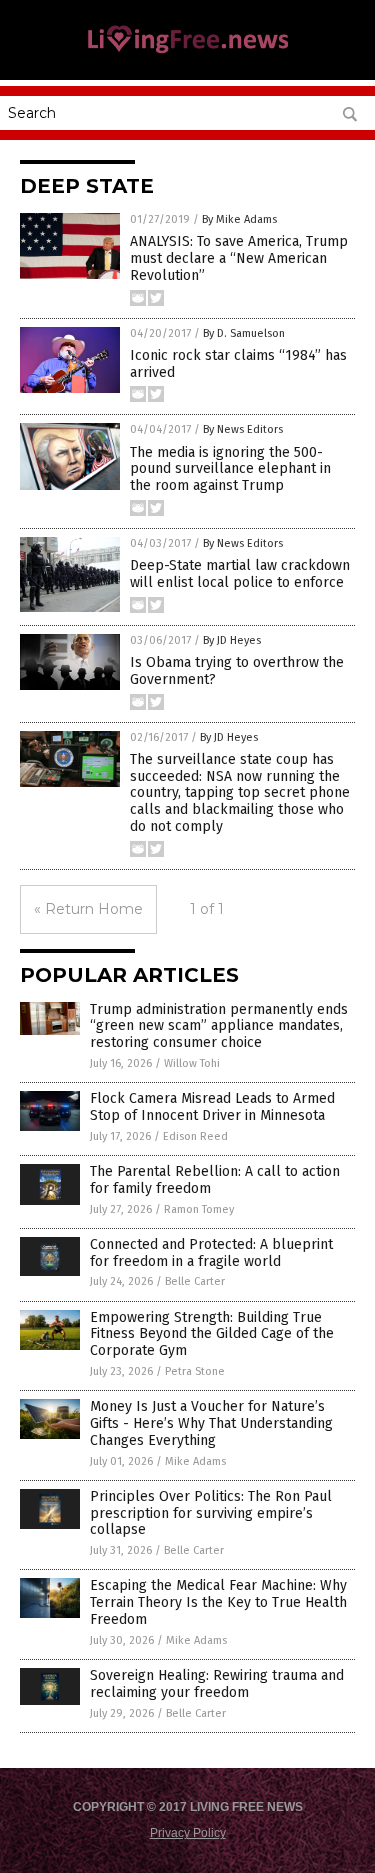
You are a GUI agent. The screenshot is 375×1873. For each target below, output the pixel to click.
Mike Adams (195, 1461)
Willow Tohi (192, 1063)
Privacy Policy (188, 1833)
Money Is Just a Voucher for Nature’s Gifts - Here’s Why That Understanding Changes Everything (211, 1423)
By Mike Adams (239, 219)
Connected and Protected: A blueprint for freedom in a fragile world (211, 1253)
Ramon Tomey (199, 1209)
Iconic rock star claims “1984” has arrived (238, 364)
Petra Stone (195, 1371)
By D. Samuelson (244, 333)
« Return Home (88, 909)
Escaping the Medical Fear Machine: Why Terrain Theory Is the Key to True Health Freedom (218, 1602)
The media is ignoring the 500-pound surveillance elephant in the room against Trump (230, 469)
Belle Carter (195, 1281)
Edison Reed (195, 1136)
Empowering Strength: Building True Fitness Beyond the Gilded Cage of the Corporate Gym (212, 1334)
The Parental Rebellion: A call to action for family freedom (215, 1180)
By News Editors (243, 429)
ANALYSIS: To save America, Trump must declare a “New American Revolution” (239, 258)
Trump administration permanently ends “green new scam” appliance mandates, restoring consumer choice (219, 1026)
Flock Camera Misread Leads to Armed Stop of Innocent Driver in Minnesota (212, 1107)
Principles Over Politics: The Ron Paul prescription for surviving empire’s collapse (211, 1513)
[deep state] (188, 52)
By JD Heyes (232, 640)
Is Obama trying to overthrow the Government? (237, 671)
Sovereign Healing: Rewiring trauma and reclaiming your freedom (217, 1684)
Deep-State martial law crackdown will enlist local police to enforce (240, 574)
